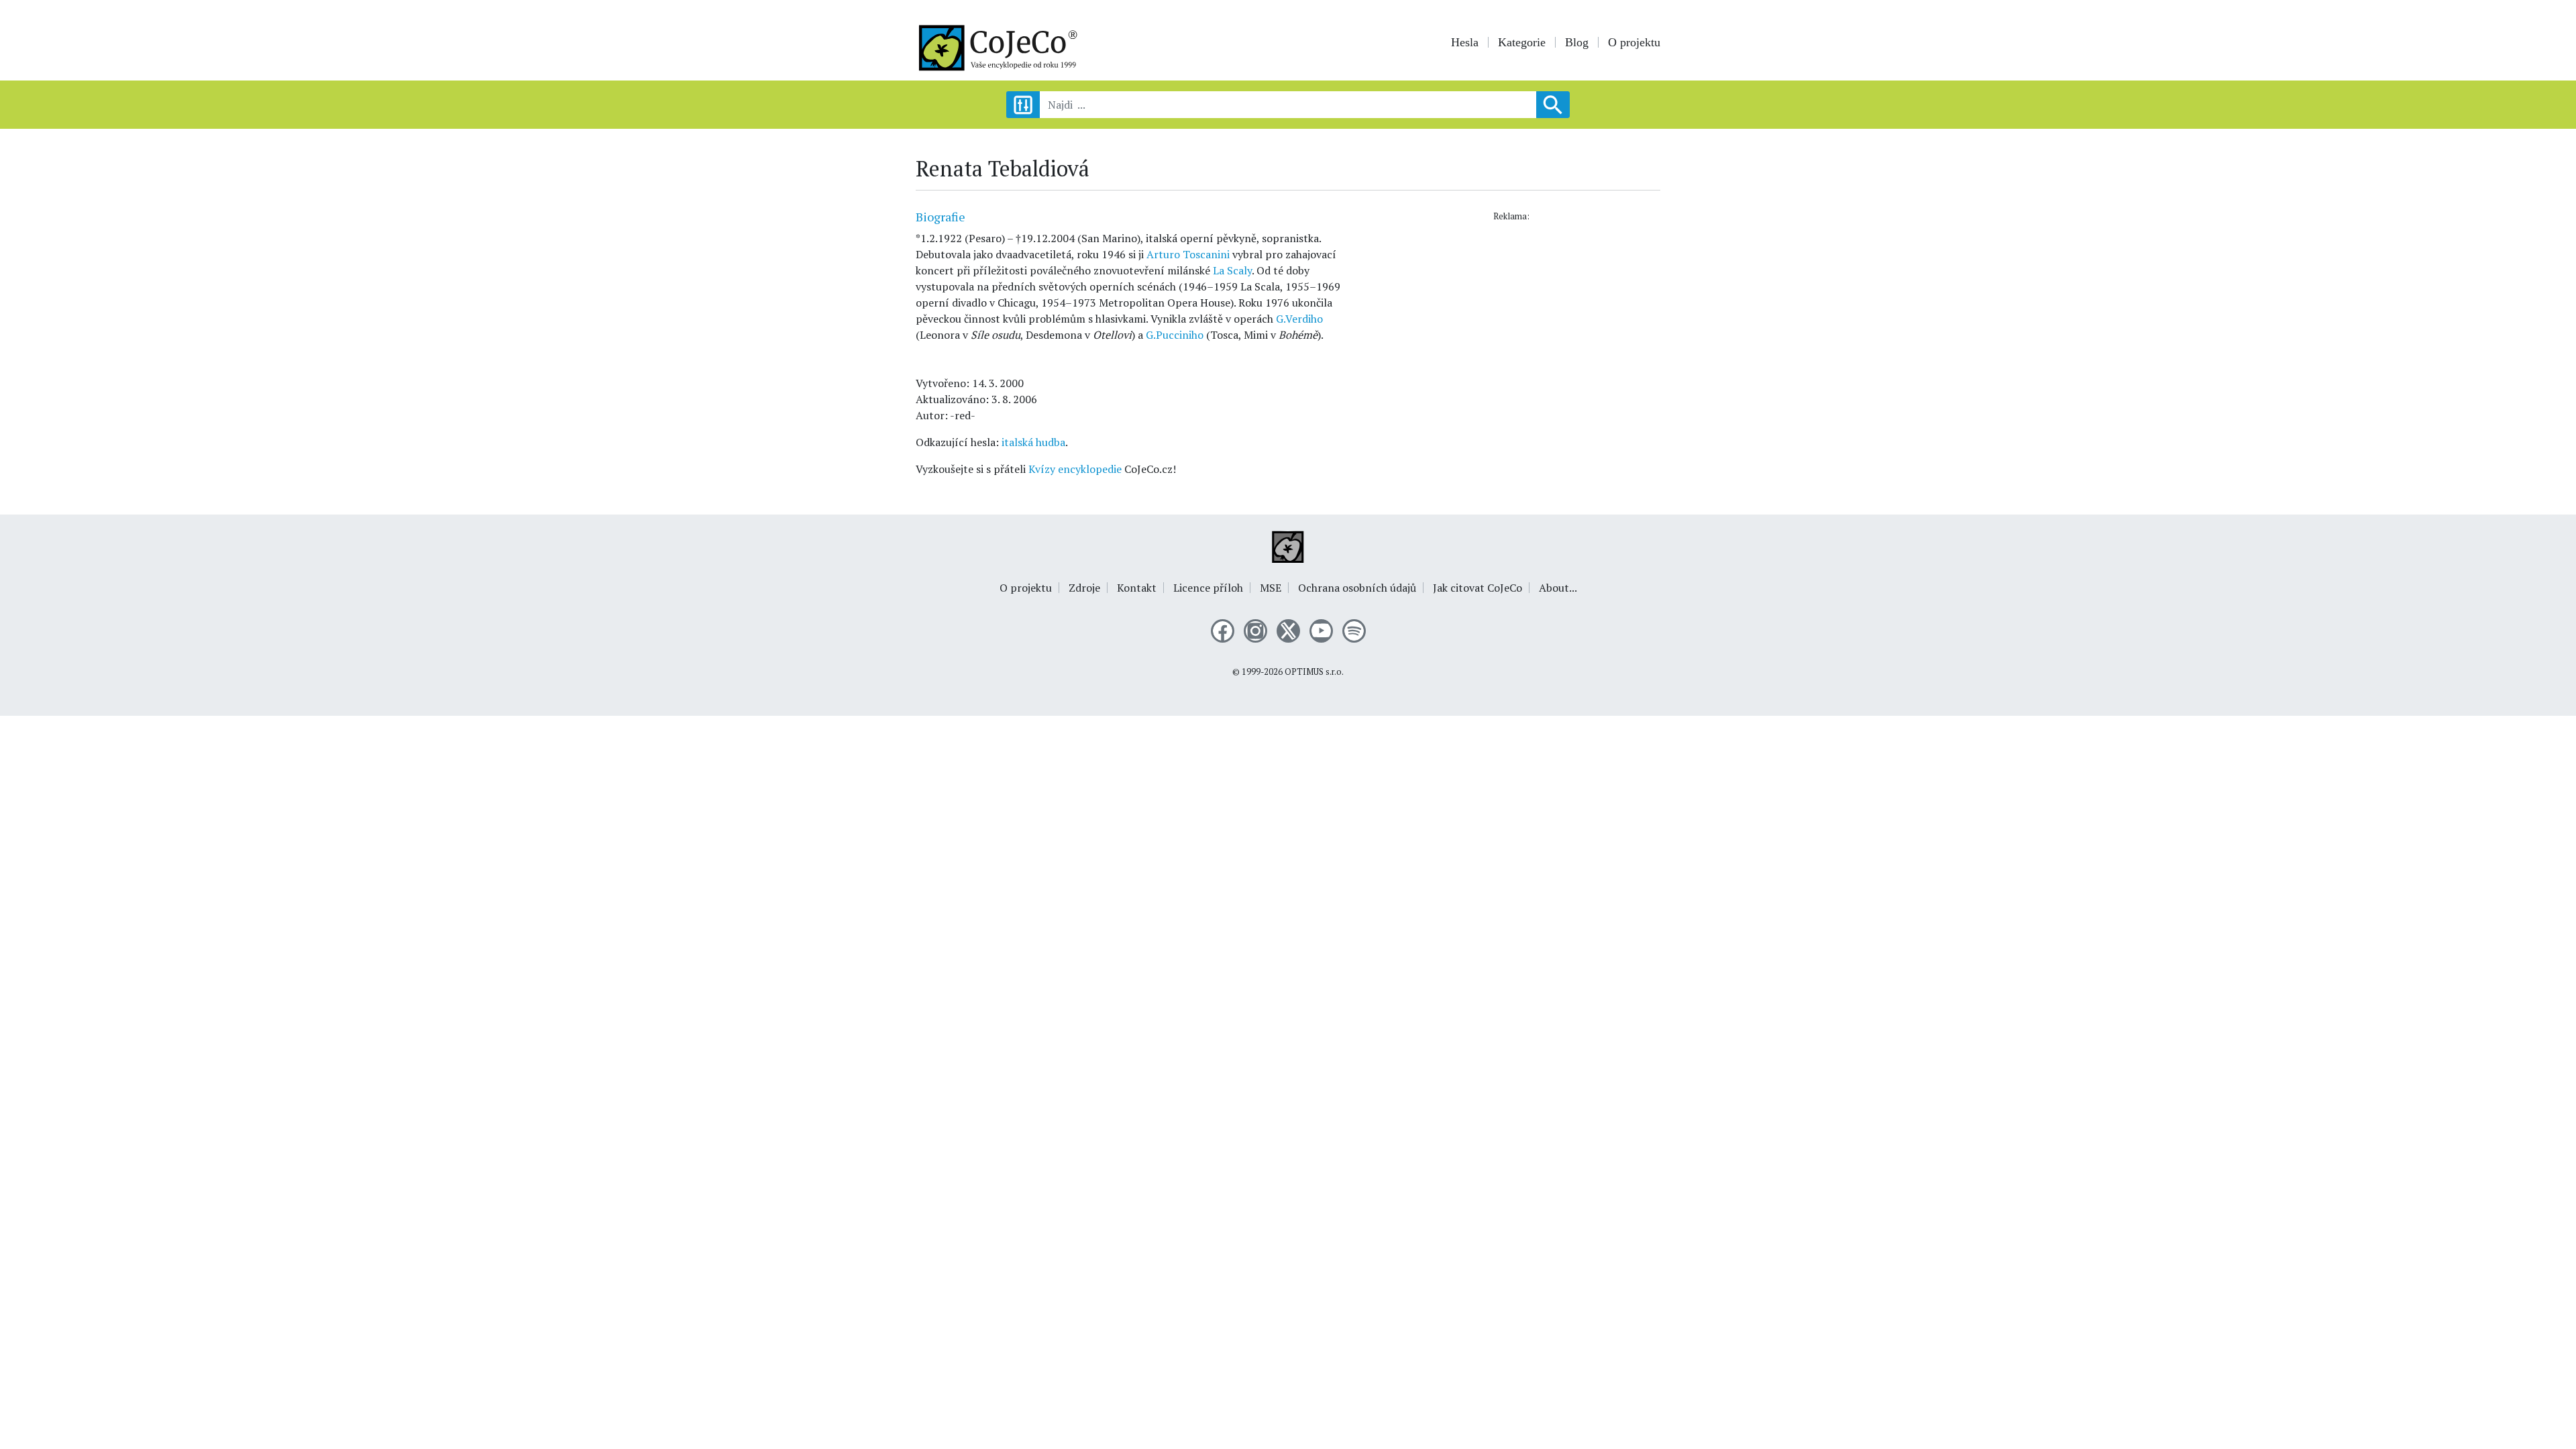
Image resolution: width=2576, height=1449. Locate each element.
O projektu (1634, 42)
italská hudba (1033, 442)
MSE (1271, 588)
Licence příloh (1208, 588)
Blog (1577, 42)
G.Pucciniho (1175, 335)
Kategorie (1522, 42)
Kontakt (1137, 588)
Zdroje (1084, 588)
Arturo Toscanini (1188, 254)
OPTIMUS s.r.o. (1314, 672)
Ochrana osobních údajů (1357, 588)
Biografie (941, 217)
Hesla (1465, 42)
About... (1558, 588)
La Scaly (1232, 270)
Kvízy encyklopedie (1075, 469)
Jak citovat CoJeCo (1478, 588)
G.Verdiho (1299, 319)
